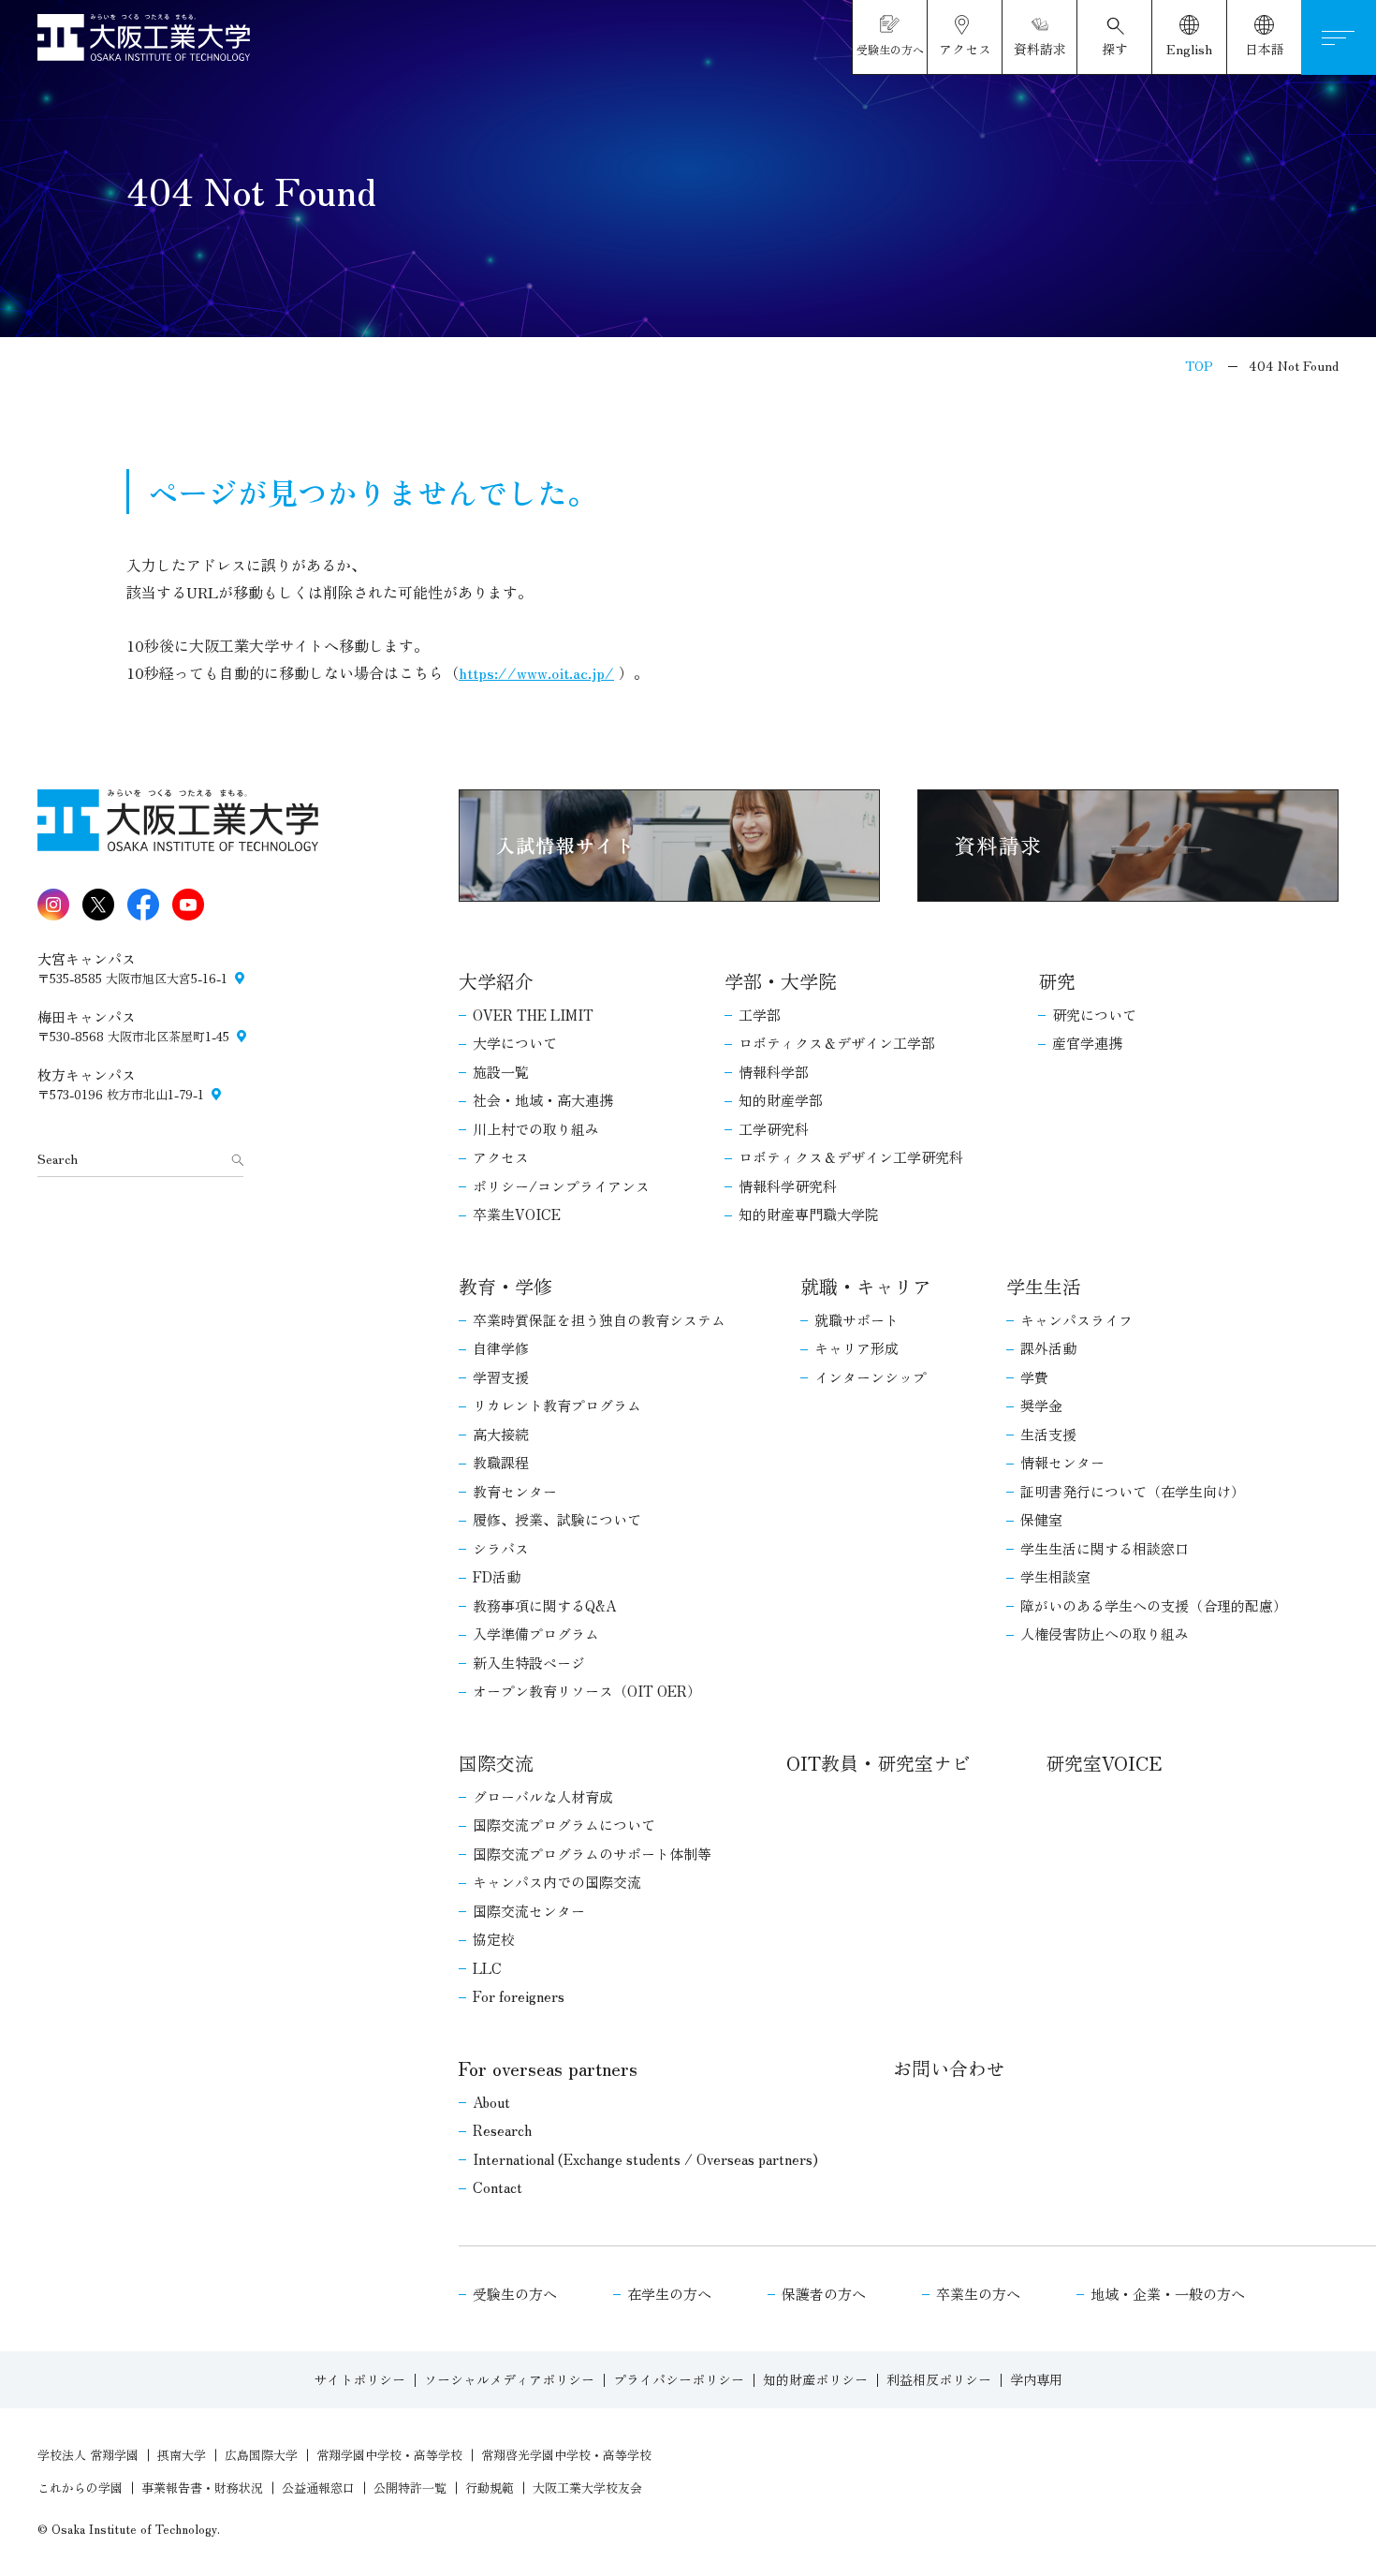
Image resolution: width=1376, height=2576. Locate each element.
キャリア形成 (856, 1348)
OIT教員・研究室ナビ (878, 1763)
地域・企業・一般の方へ (1168, 2294)
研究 (1057, 981)
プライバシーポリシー (679, 2379)
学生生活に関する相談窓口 (1105, 1548)
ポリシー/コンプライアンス (561, 1186)
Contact (498, 2187)
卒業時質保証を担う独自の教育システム (599, 1320)
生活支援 (1048, 1434)
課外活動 (1048, 1348)
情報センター (1062, 1462)
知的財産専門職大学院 (809, 1214)
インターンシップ (871, 1377)
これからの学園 (80, 2488)
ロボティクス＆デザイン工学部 (837, 1043)
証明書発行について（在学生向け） (1133, 1491)
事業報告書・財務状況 (202, 2488)
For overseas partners (548, 2068)
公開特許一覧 (410, 2488)
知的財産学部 (781, 1100)
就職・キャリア (866, 1286)
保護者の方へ (824, 2294)
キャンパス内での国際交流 (557, 1882)
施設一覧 (501, 1072)
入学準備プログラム (536, 1634)
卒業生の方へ (978, 2294)
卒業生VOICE (517, 1214)
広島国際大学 (261, 2455)
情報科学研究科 (788, 1186)
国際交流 (496, 1763)
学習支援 (501, 1377)
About (491, 2102)
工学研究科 (774, 1129)
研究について (1094, 1015)
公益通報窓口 (318, 2488)
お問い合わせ (949, 2068)
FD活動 (497, 1576)
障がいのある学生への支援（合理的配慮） (1154, 1605)
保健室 (1041, 1519)
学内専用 (1036, 2379)
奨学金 (1041, 1405)
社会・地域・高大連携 (543, 1100)
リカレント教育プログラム (557, 1405)
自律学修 (501, 1348)
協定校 (494, 1939)
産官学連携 (1087, 1043)
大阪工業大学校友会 (587, 2488)
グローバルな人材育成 (543, 1796)
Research (502, 2130)
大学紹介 (496, 981)
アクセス (501, 1157)
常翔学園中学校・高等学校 (389, 2455)
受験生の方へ (515, 2294)
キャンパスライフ (1076, 1320)
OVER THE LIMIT (533, 1015)
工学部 (760, 1015)
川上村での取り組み (536, 1129)
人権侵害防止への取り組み (1105, 1634)
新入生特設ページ (529, 1663)
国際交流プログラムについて (564, 1825)
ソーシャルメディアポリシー (509, 2379)
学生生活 (1044, 1286)
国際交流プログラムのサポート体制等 (592, 1854)
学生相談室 (1055, 1576)
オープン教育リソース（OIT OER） (587, 1691)
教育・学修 (505, 1286)
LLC (487, 1968)
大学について (515, 1043)
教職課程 (501, 1462)
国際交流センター (529, 1911)
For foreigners (519, 1996)
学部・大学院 (781, 981)
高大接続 (501, 1434)
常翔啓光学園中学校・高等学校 (566, 2455)
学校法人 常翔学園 (88, 2455)
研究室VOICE (1104, 1763)
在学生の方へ (669, 2294)
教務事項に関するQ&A (544, 1605)
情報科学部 (774, 1072)
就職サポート (856, 1320)
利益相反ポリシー (939, 2379)
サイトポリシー (359, 2379)
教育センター (515, 1491)
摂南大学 (182, 2455)
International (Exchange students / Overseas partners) (645, 2159)
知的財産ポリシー (815, 2379)
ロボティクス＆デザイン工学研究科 (851, 1157)
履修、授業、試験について (557, 1519)
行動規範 (490, 2488)
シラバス (501, 1548)
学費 (1034, 1377)
